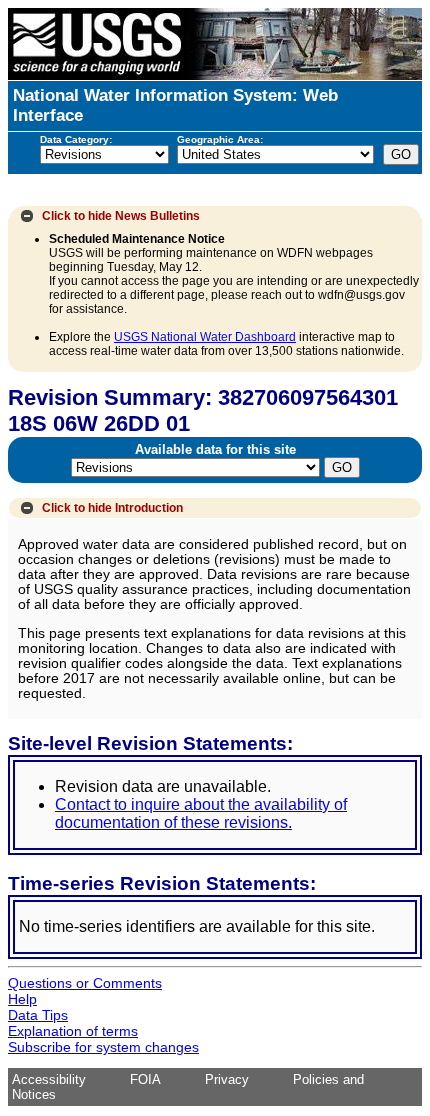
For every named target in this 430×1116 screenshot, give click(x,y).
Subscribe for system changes (103, 1047)
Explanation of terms (73, 1031)
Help (22, 999)
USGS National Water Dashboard (205, 337)
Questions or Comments (85, 983)
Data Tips (38, 1015)
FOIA (145, 1079)
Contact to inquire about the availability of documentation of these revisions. (201, 813)
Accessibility (49, 1079)
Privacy (227, 1079)
